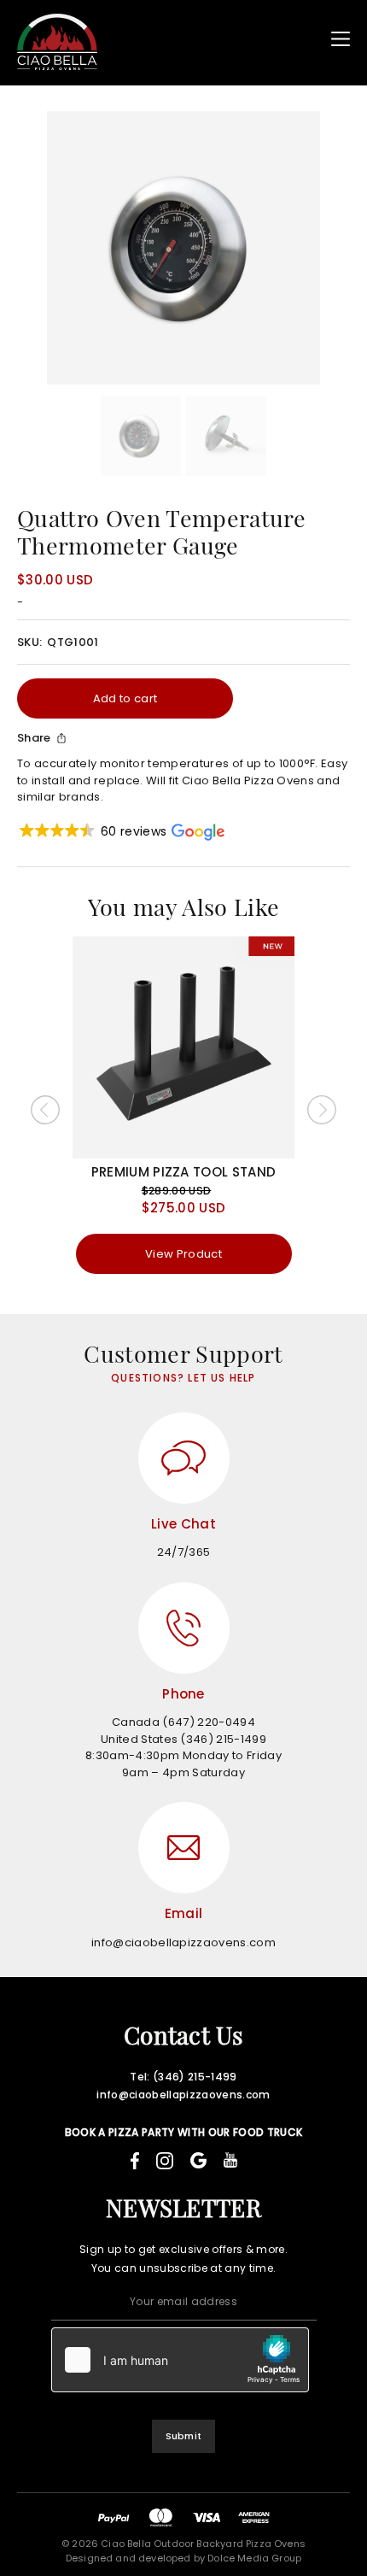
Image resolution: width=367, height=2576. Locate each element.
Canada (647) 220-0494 (183, 1722)
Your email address (183, 2301)
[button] (121, 832)
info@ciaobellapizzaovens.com (183, 1942)
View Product (183, 1254)
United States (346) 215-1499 (183, 1739)
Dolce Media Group (254, 2558)
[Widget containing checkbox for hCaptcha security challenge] (180, 2360)
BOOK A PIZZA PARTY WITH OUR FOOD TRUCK (184, 2132)
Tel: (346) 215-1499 (183, 2077)
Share (34, 738)
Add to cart (125, 698)
